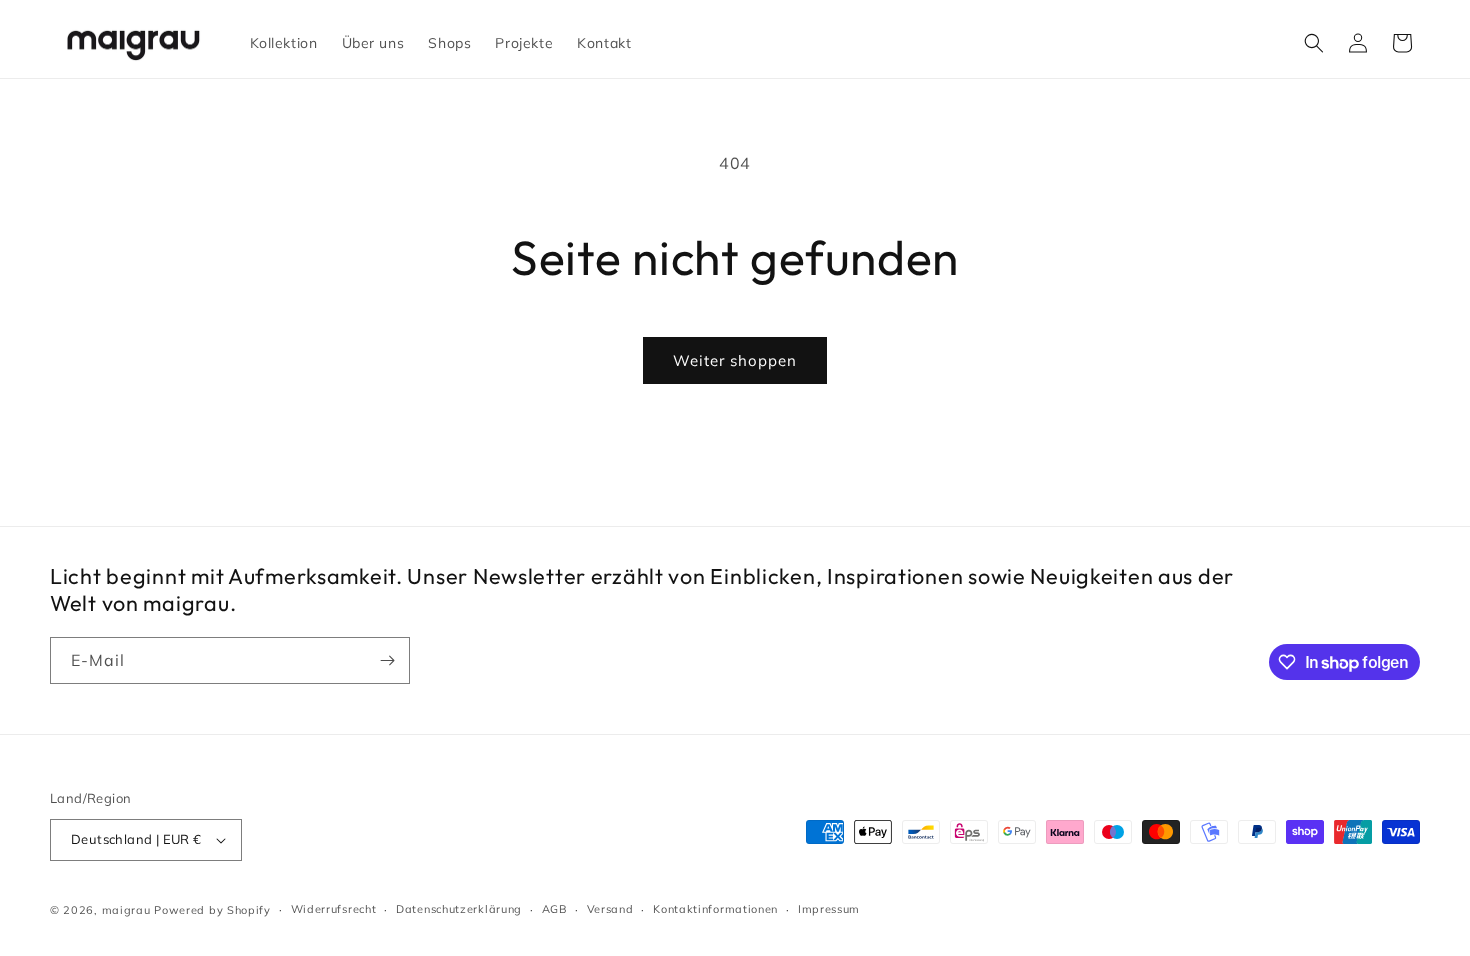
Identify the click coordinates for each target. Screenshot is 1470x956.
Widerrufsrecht (334, 909)
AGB (554, 909)
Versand (610, 909)
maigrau (126, 910)
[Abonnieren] (387, 660)
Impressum (829, 909)
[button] (1314, 43)
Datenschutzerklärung (459, 909)
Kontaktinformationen (715, 909)
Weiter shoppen (735, 360)
